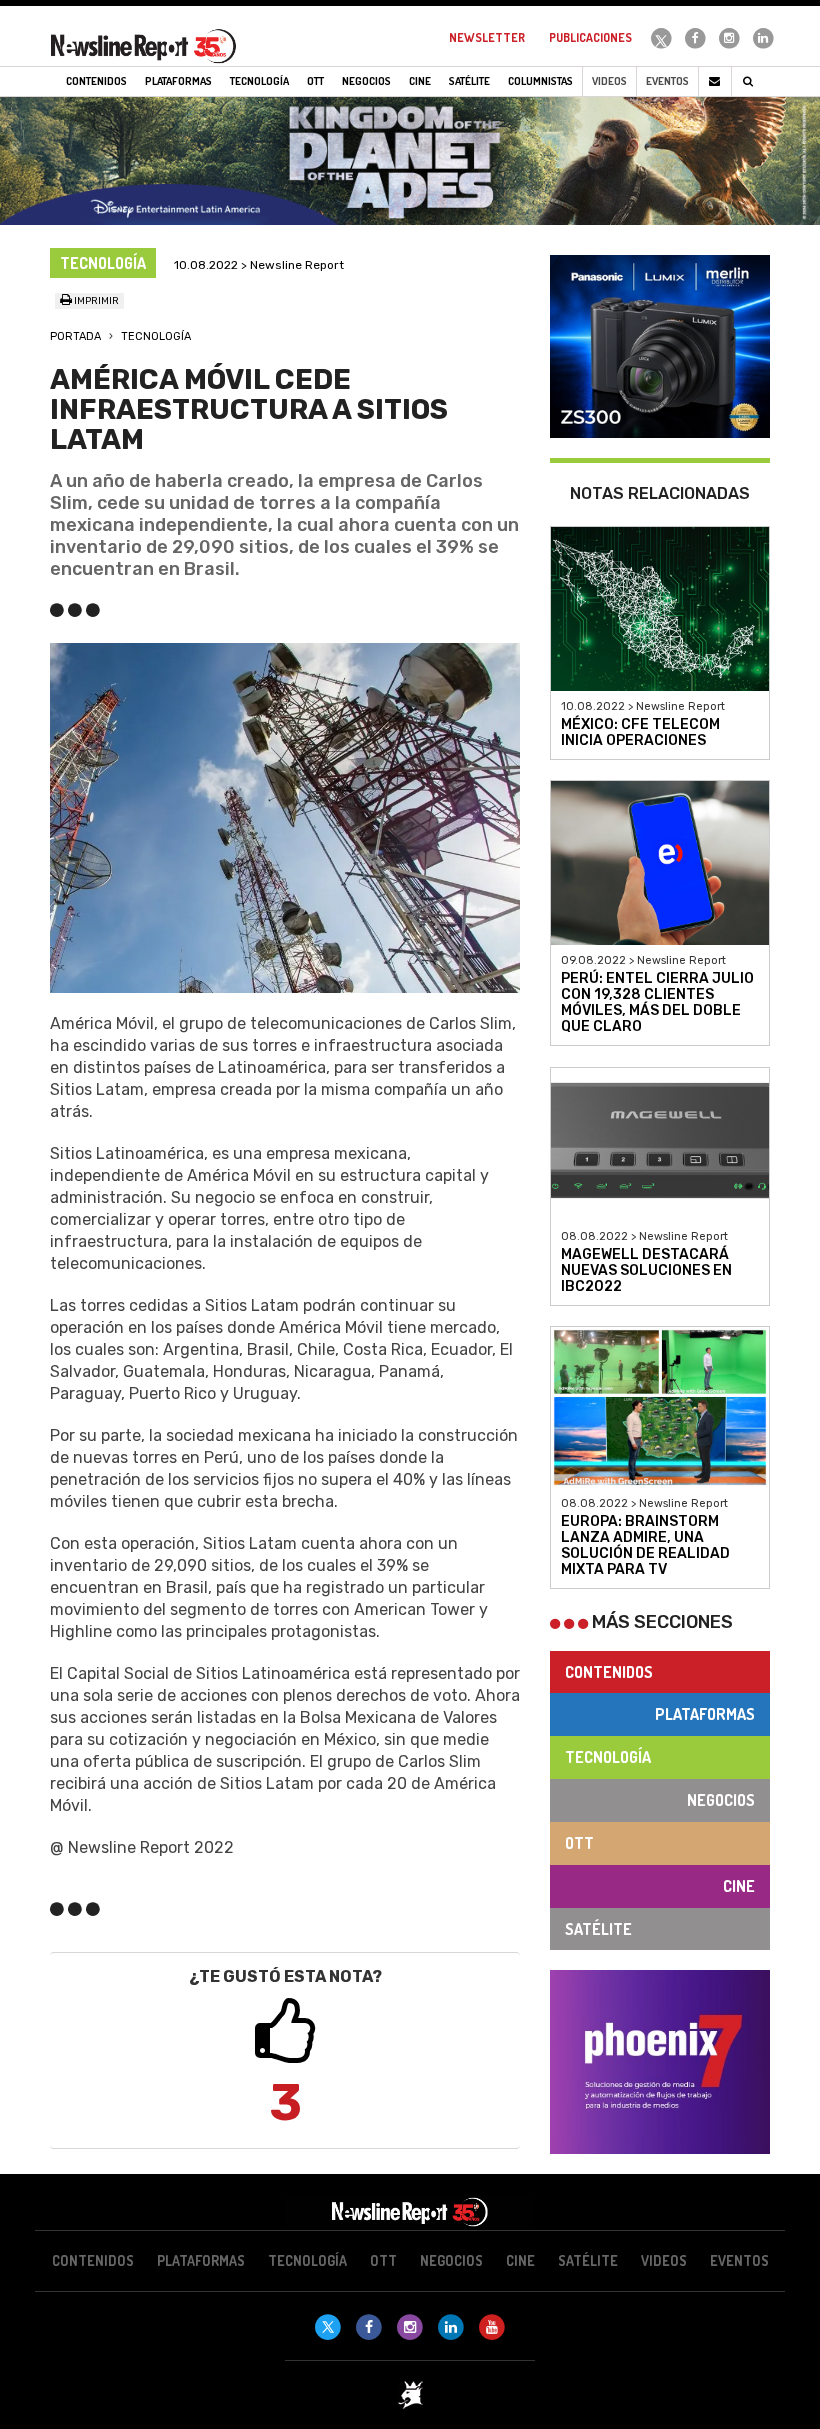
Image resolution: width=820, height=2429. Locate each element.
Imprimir (95, 301)
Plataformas (705, 1714)
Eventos (667, 81)
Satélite (598, 1929)
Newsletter (487, 37)
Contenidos (609, 1672)
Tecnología (156, 336)
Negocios (721, 1800)
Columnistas (540, 81)
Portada (75, 336)
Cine (739, 1886)
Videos (609, 81)
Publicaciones (590, 37)
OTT (579, 1843)
